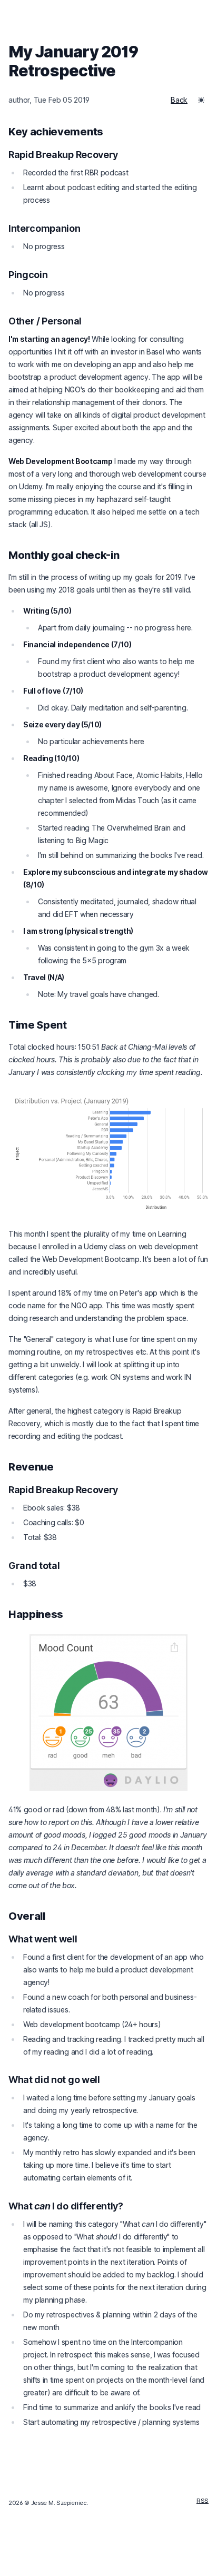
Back (179, 100)
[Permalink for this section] (111, 132)
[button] (201, 100)
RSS (203, 2501)
